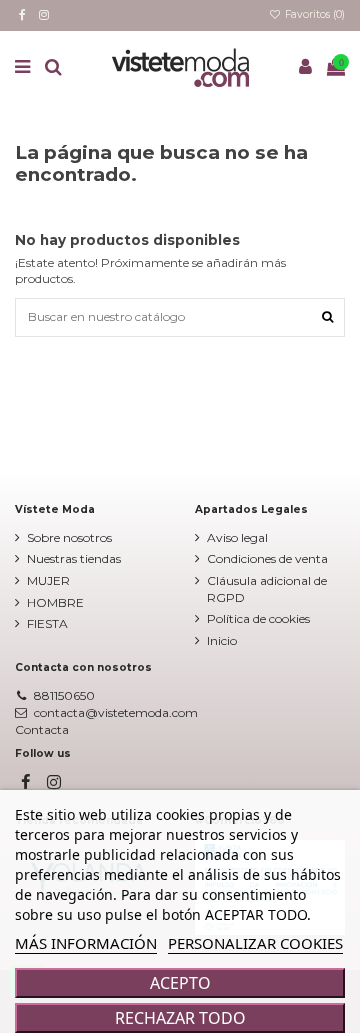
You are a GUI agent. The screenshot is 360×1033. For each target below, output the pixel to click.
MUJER (48, 580)
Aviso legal (237, 537)
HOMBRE (55, 602)
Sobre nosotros (69, 537)
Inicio (222, 640)
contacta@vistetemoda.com (116, 712)
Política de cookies (258, 618)
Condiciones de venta (267, 558)
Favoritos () (313, 14)
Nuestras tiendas (74, 558)
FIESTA (47, 623)
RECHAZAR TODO (180, 1018)
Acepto (180, 983)
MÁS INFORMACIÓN (86, 943)
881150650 (64, 695)
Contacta (42, 729)
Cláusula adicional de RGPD (267, 589)
